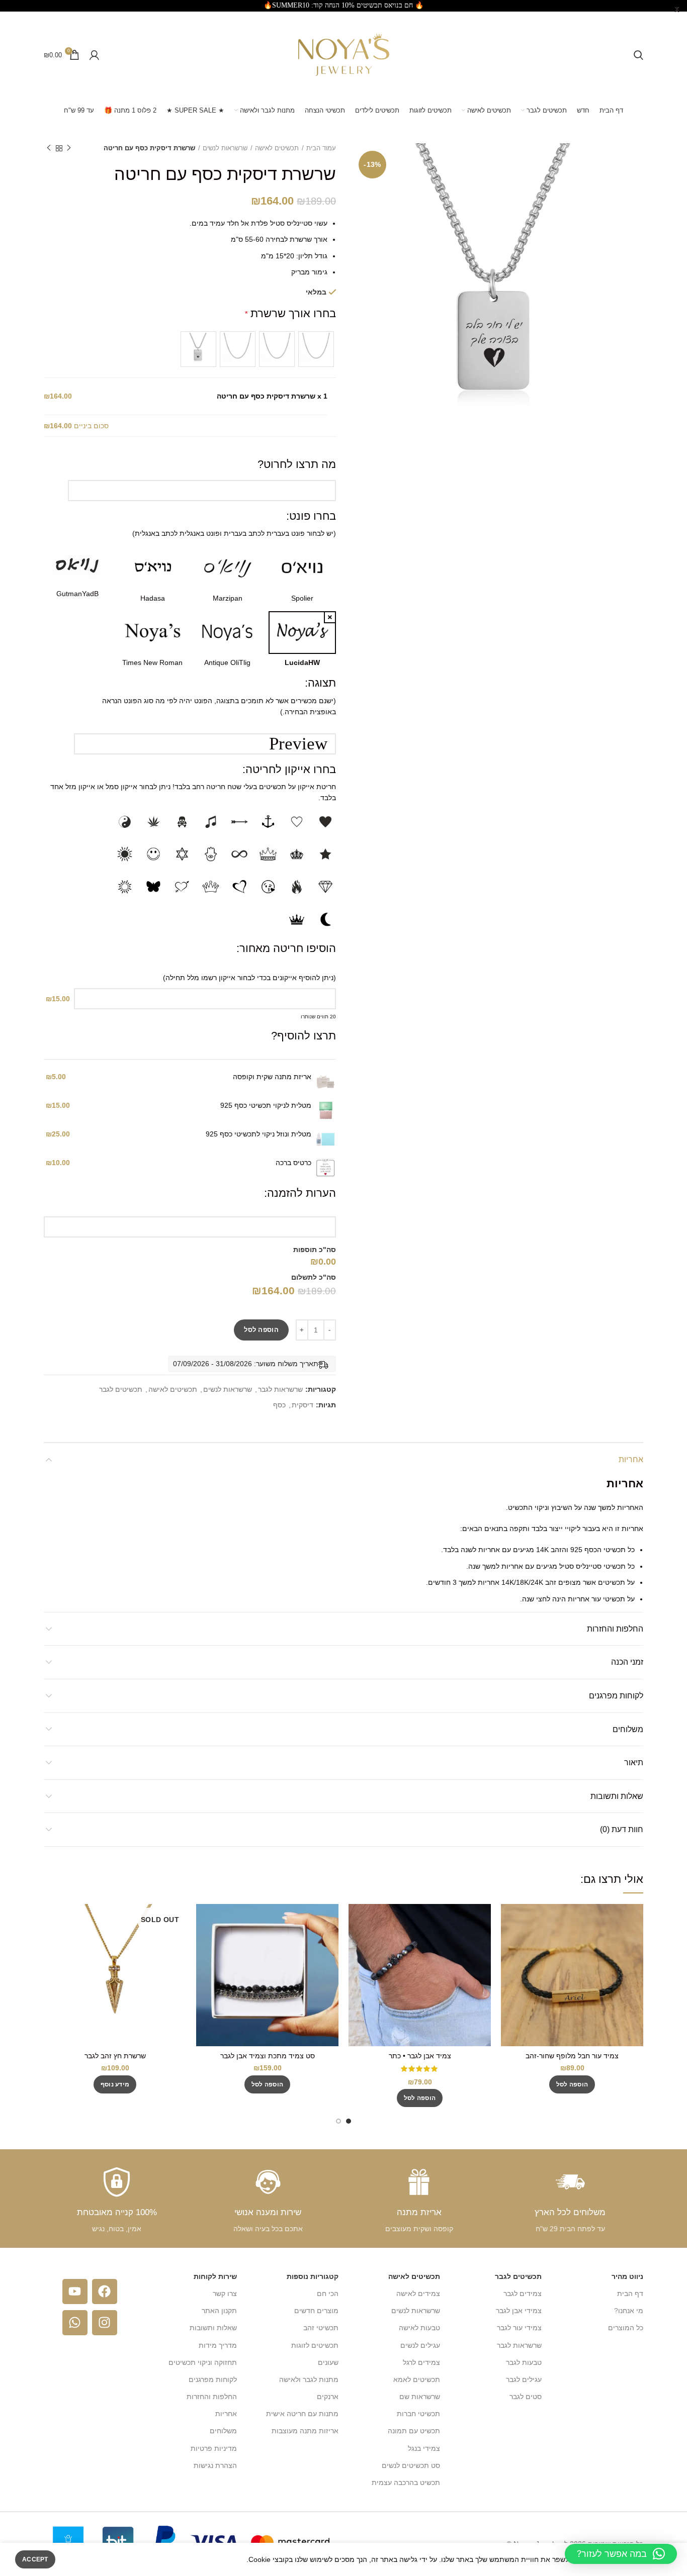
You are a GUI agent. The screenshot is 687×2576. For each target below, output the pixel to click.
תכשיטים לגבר (121, 1389)
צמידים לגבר (523, 2294)
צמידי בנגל (424, 2448)
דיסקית (303, 1405)
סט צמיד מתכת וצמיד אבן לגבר (268, 2056)
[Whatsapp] (75, 2323)
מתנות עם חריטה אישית (302, 2414)
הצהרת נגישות (215, 2465)
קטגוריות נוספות (313, 2276)
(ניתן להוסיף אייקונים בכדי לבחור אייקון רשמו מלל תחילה (251, 978)
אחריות (631, 1459)
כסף (279, 1405)
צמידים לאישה (418, 2294)
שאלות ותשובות (617, 1796)
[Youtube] (75, 2292)
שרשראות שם (420, 2397)
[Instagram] (105, 2323)
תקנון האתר (219, 2311)
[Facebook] (105, 2292)
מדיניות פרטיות (214, 2448)
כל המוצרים (626, 2328)
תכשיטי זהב (321, 2328)
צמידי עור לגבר (519, 2328)
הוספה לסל (261, 1330)
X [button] (677, 10)
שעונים (328, 2362)
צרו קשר (225, 2294)
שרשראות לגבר (280, 1389)
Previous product (69, 148)
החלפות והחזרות (615, 1629)
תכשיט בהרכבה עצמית (406, 2483)
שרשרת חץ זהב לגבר (115, 2056)
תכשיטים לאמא (417, 2379)
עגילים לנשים (420, 2345)
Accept (35, 2559)
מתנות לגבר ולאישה (309, 2379)
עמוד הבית (321, 148)
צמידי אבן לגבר (519, 2311)
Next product (49, 148)
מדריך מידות (218, 2345)
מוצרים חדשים (316, 2311)
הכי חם (328, 2294)
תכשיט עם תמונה (414, 2431)
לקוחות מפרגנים (616, 1696)
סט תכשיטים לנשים (411, 2465)
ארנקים (328, 2397)
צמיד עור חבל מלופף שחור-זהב (572, 2056)
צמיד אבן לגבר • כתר (420, 2056)
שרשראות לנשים (225, 148)
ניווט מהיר (627, 2276)
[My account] (94, 55)
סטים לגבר (526, 2397)
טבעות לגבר (524, 2362)
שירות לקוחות (215, 2276)
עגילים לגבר (524, 2379)
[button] (572, 2084)
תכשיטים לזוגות (315, 2345)
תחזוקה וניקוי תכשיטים (203, 2362)
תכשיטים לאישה (277, 148)
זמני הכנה (627, 1662)
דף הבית (630, 2294)
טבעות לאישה (419, 2328)
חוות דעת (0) (622, 1829)
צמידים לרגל (421, 2362)
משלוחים (628, 1729)
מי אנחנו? (629, 2311)
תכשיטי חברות (418, 2414)
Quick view (508, 1920)
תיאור (634, 1762)
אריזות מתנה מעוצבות (305, 2431)
